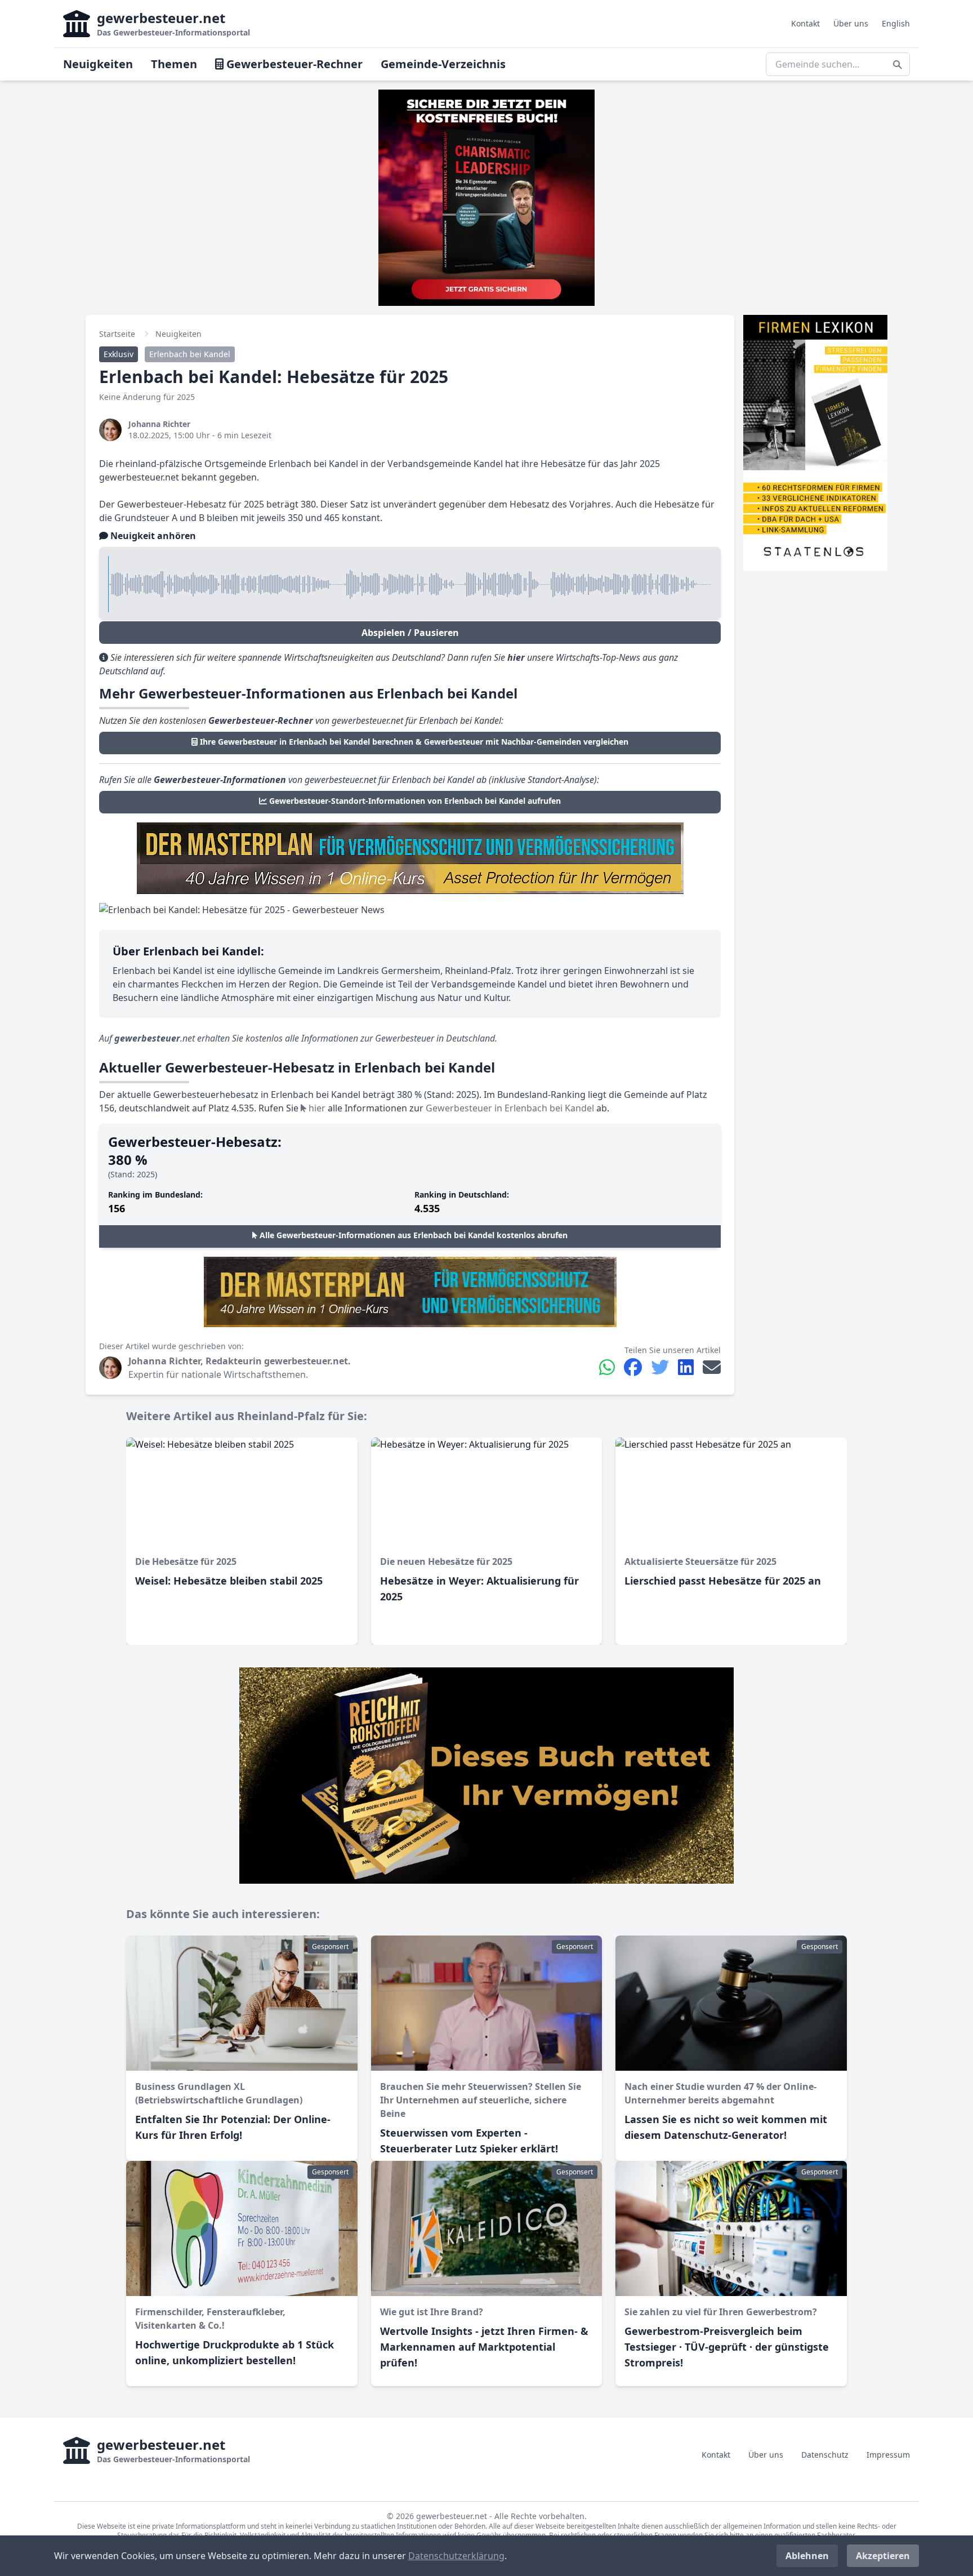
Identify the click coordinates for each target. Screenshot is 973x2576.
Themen (174, 64)
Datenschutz (825, 2455)
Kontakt (805, 23)
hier (316, 1108)
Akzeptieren (883, 2556)
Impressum (888, 2455)
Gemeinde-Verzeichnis (443, 64)
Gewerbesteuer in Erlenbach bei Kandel (510, 1108)
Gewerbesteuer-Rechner (293, 64)
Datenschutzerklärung (456, 2556)
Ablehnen (807, 2556)
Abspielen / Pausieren (410, 633)
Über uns (851, 23)
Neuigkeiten (98, 64)
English (896, 23)
